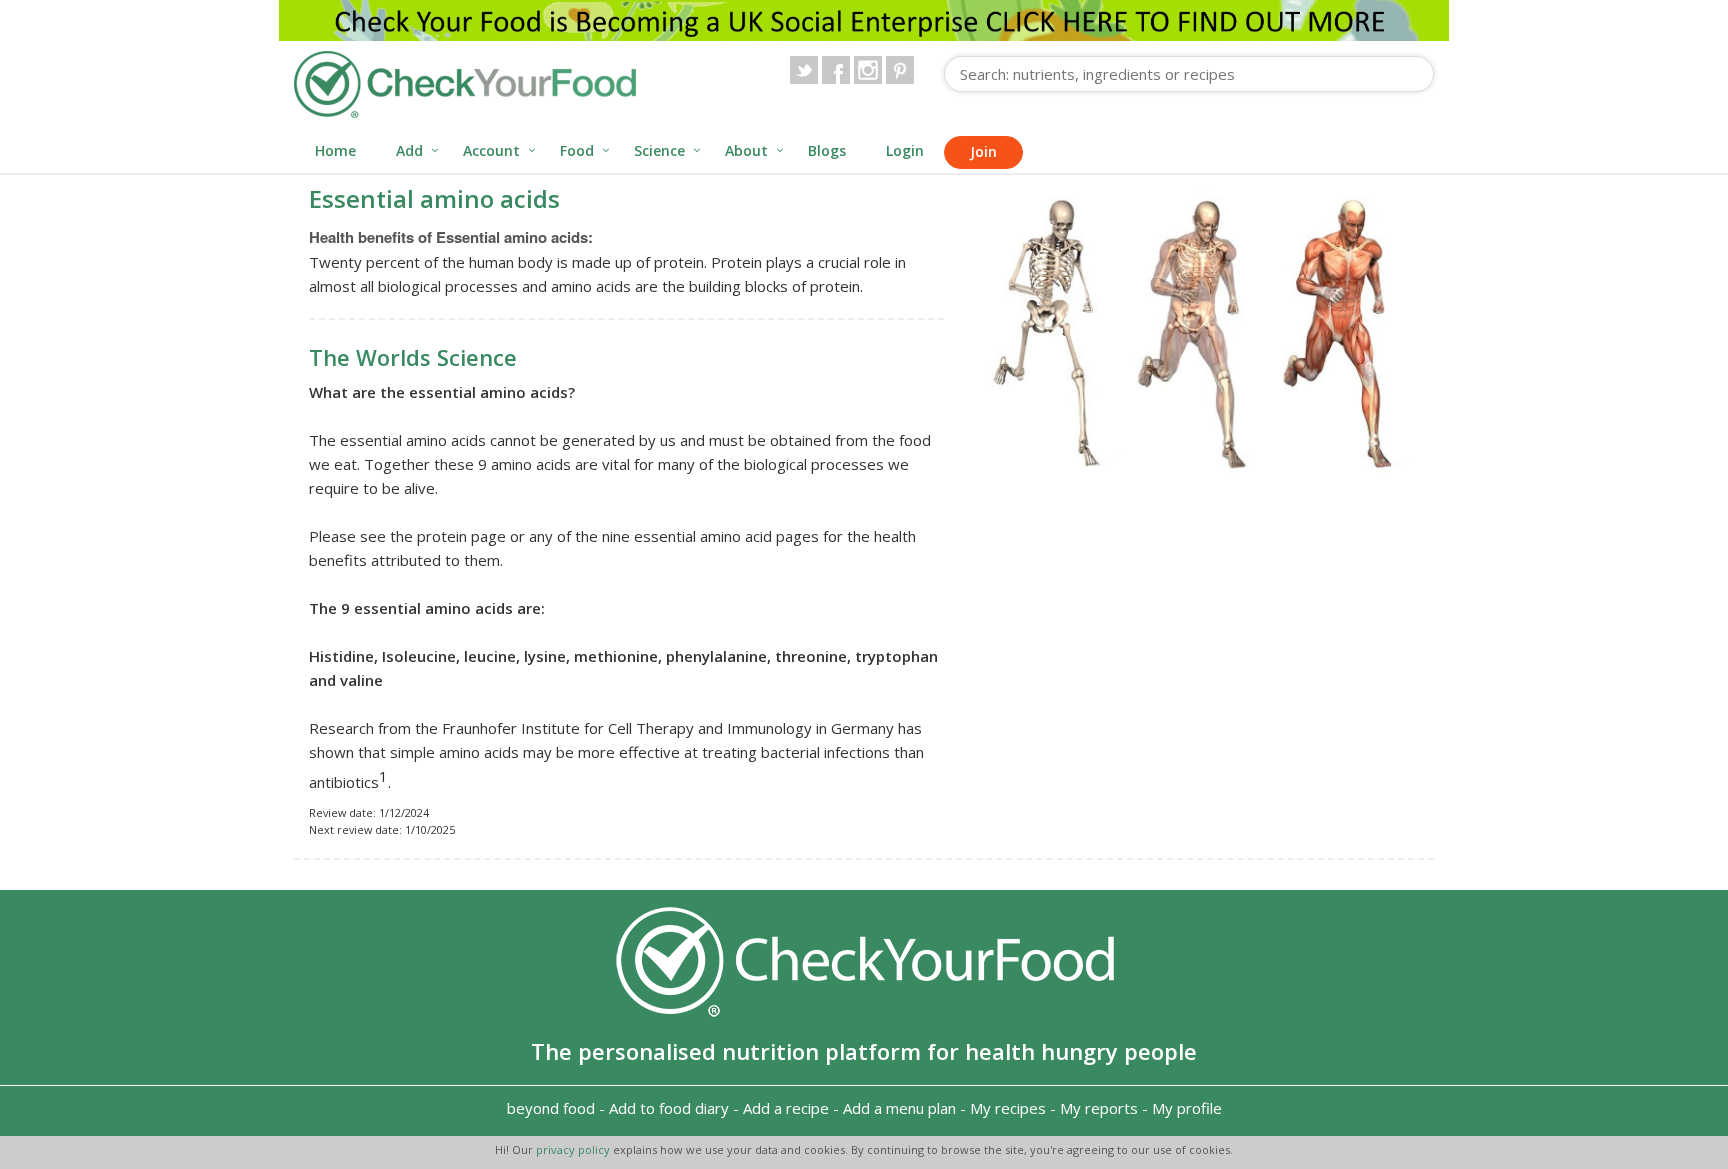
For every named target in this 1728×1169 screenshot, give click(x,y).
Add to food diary (669, 1108)
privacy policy (574, 1149)
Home (335, 150)
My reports (1099, 1108)
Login (905, 150)
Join (983, 151)
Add (409, 150)
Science (659, 150)
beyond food (551, 1108)
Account (491, 150)
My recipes (1008, 1108)
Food (577, 150)
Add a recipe (786, 1108)
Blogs (827, 150)
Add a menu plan (899, 1108)
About (746, 150)
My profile (1187, 1108)
